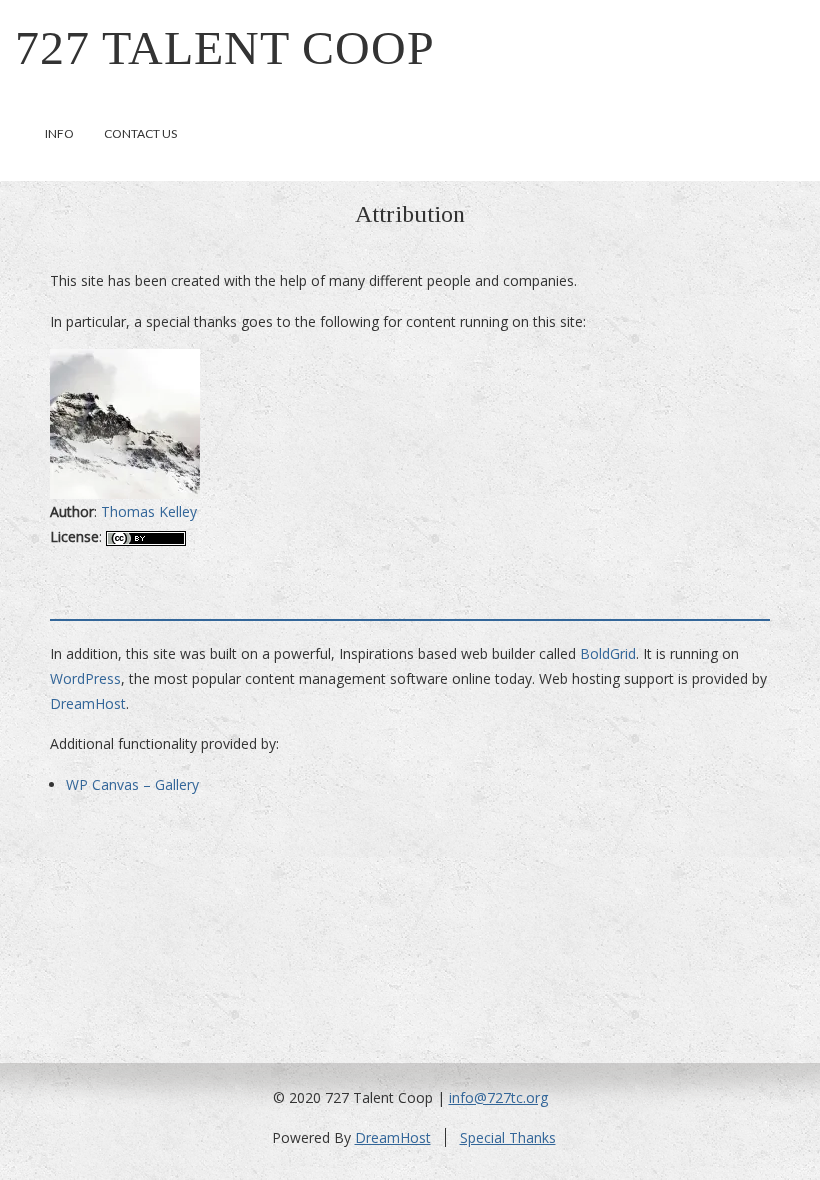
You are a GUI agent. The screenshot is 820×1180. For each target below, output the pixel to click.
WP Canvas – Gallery (132, 784)
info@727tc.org (498, 1097)
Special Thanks (508, 1137)
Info (59, 133)
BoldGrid (608, 653)
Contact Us (140, 133)
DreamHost (88, 703)
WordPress (85, 678)
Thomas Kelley (149, 511)
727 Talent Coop (225, 47)
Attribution (410, 214)
